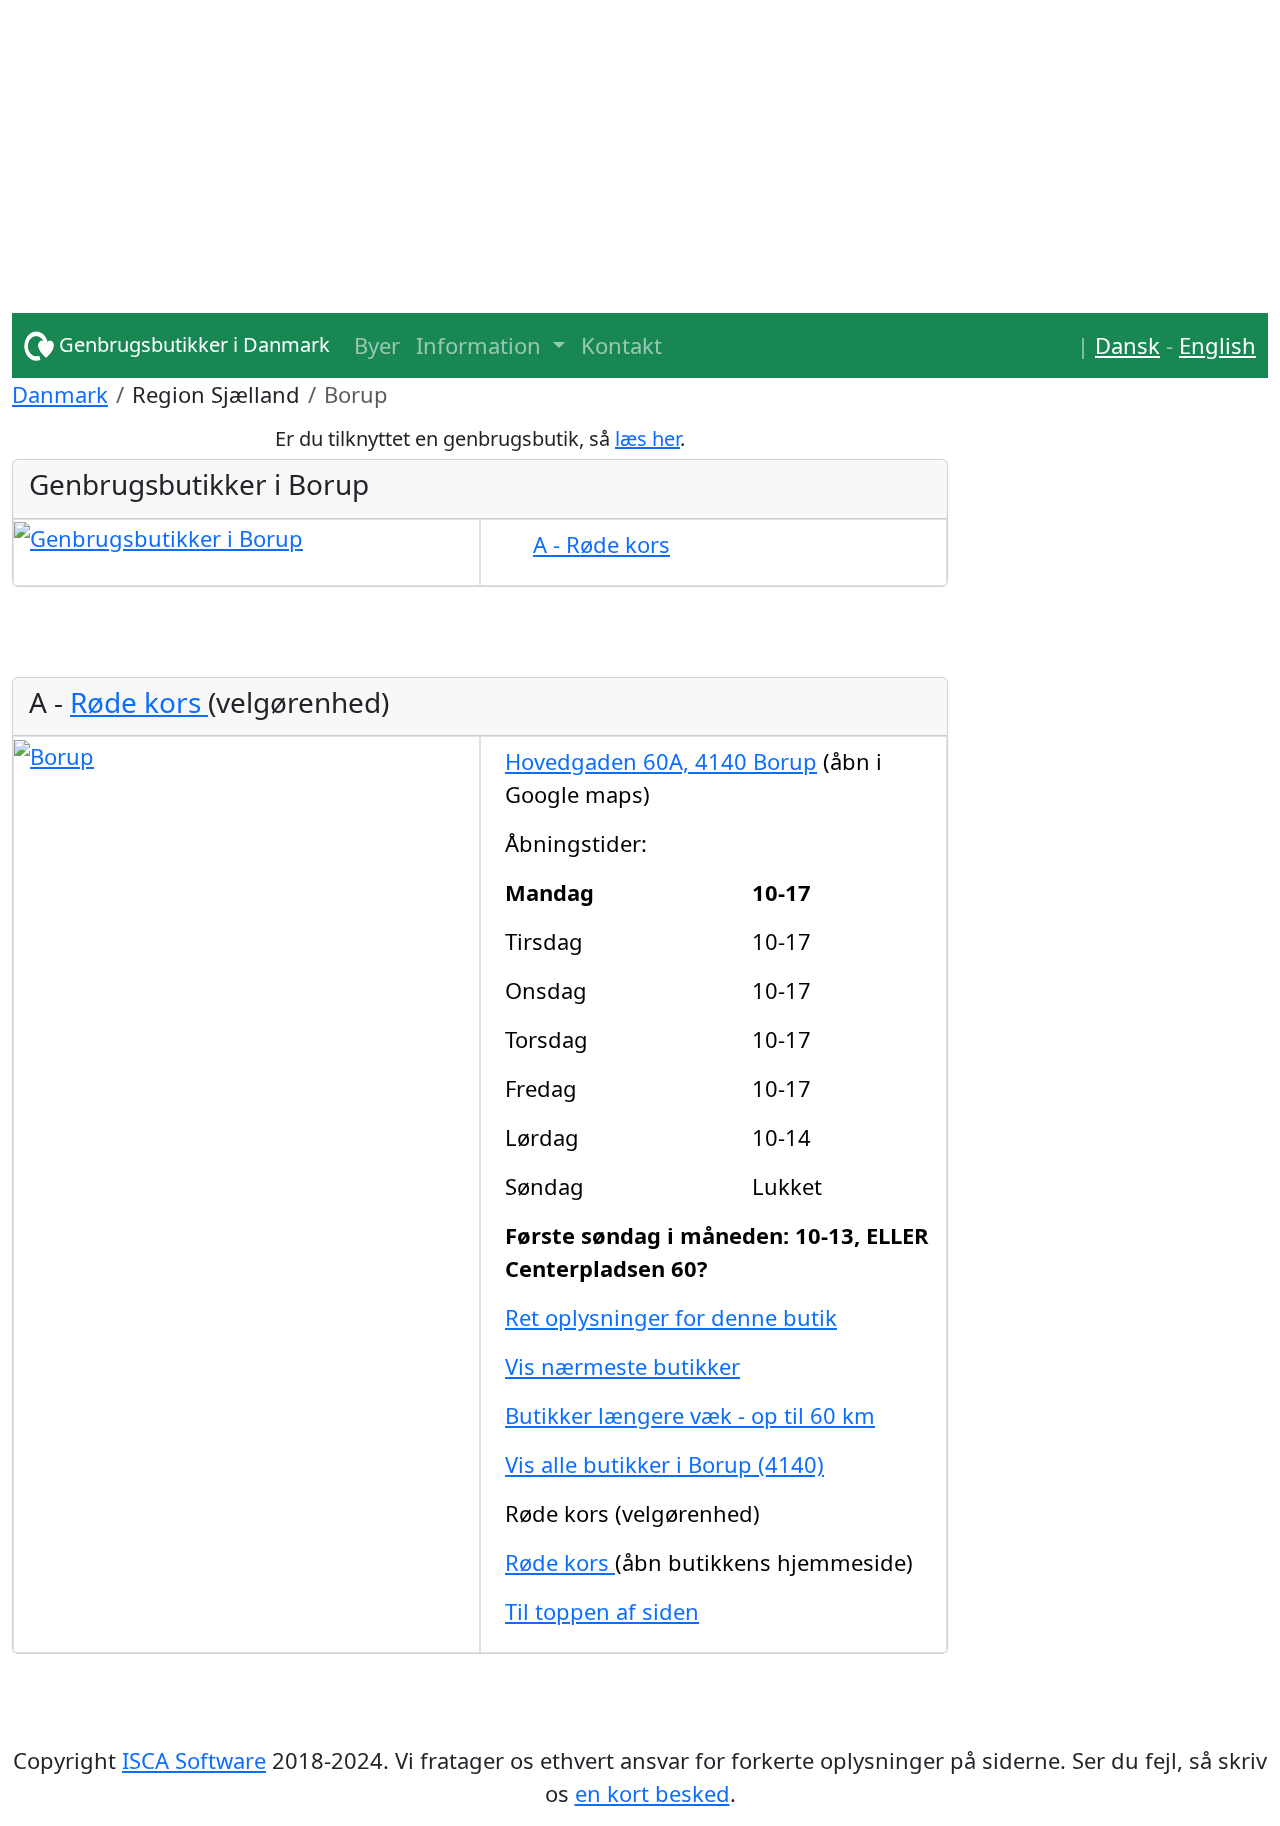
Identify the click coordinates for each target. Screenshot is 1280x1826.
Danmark (60, 394)
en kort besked (652, 1793)
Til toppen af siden (602, 1611)
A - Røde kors (601, 544)
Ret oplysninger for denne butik (671, 1317)
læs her (647, 438)
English (1217, 345)
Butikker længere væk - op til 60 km (690, 1415)
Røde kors (139, 702)
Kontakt (621, 345)
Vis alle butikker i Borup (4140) (664, 1464)
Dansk (1127, 345)
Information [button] (481, 345)
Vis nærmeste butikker (622, 1366)
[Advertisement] (612, 140)
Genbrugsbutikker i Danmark (192, 344)
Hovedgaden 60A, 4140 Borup (661, 761)
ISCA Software (194, 1760)
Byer (377, 345)
